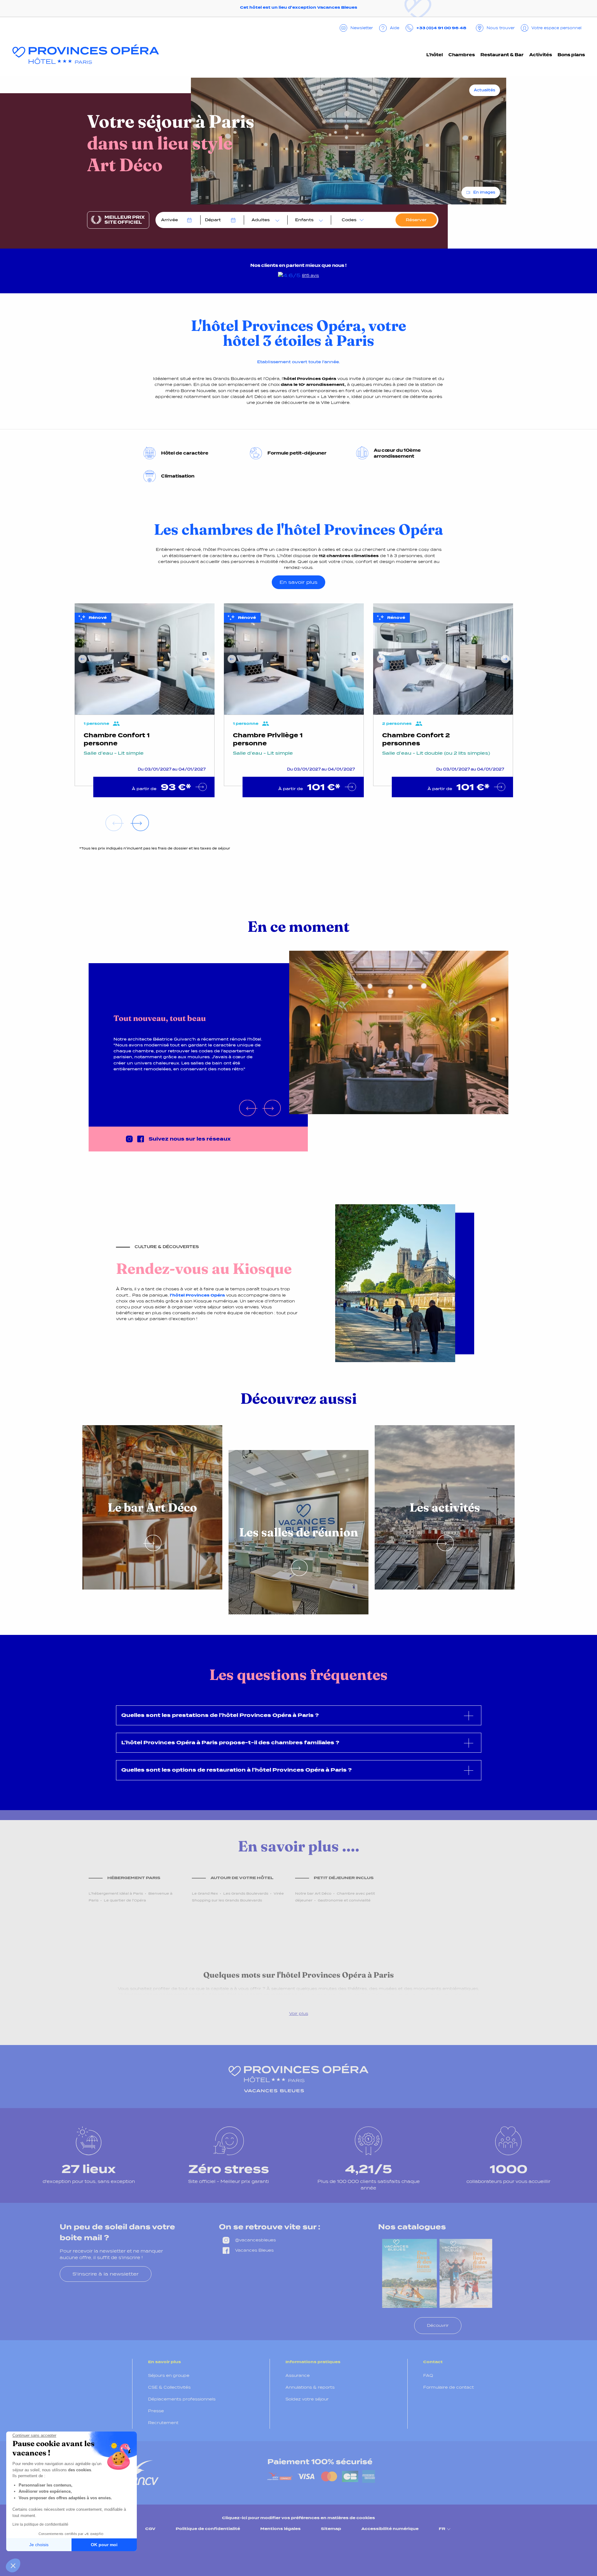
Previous (83, 659)
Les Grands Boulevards (246, 1893)
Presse (156, 2411)
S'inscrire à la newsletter (106, 2274)
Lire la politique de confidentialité (40, 2524)
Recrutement (163, 2423)
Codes (349, 220)
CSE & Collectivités (169, 2387)
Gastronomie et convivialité (344, 1900)
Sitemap (331, 2529)
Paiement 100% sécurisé (320, 2462)
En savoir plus (298, 582)
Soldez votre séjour (307, 2399)
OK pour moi (104, 2545)
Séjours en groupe (169, 2375)
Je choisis (39, 2545)
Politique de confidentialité (208, 2529)
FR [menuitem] (442, 2529)
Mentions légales (280, 2529)
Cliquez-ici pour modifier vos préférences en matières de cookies (298, 2518)
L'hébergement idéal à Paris (116, 1893)
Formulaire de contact (449, 2387)
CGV (150, 2529)
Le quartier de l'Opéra (125, 1900)
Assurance (298, 2375)
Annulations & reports (310, 2387)
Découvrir (438, 2325)
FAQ (428, 2375)
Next (207, 659)
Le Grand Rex (205, 1893)
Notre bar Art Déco (313, 1893)
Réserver (416, 220)
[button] (13, 2565)
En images (484, 192)
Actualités (485, 90)
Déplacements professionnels (182, 2399)
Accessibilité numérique (390, 2529)
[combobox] (264, 220)
